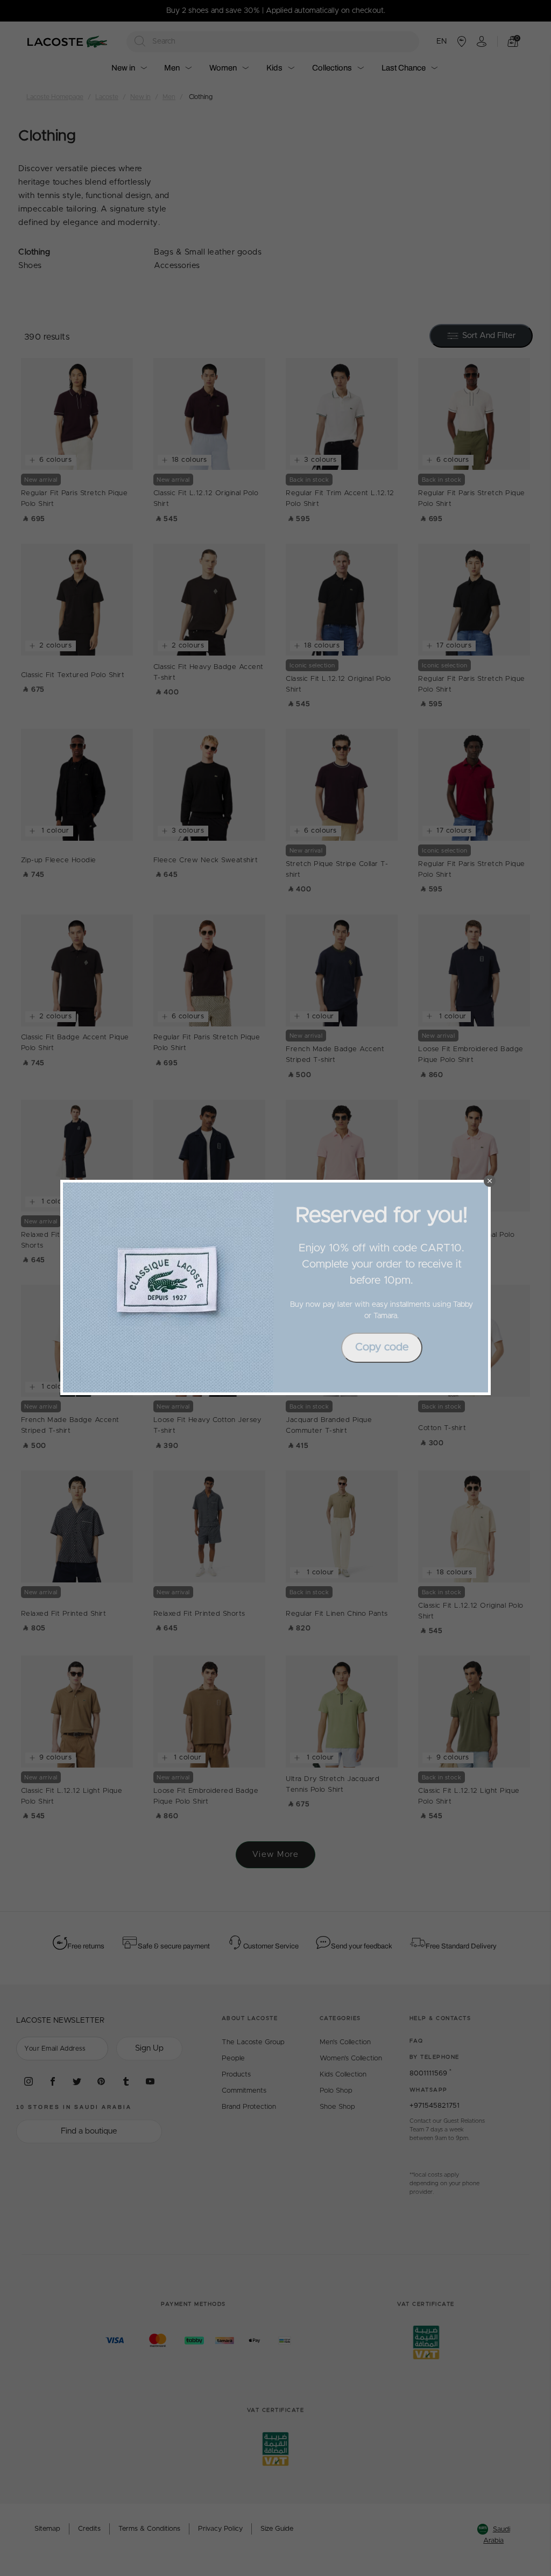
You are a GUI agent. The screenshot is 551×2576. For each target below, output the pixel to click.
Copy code (382, 1347)
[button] (490, 1181)
